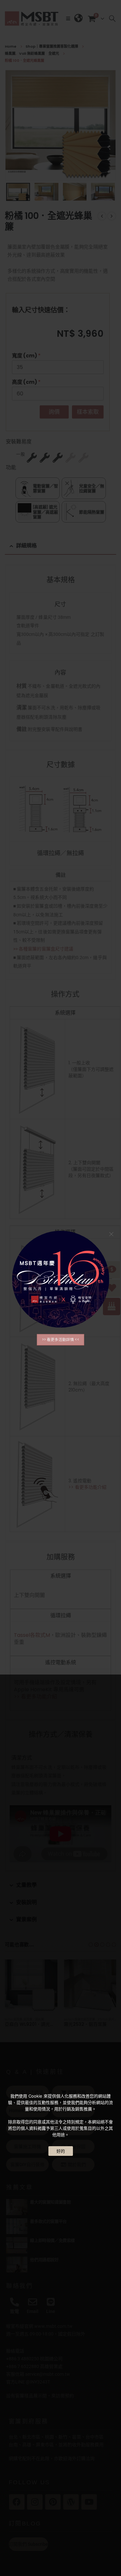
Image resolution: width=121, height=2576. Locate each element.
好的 (61, 2151)
